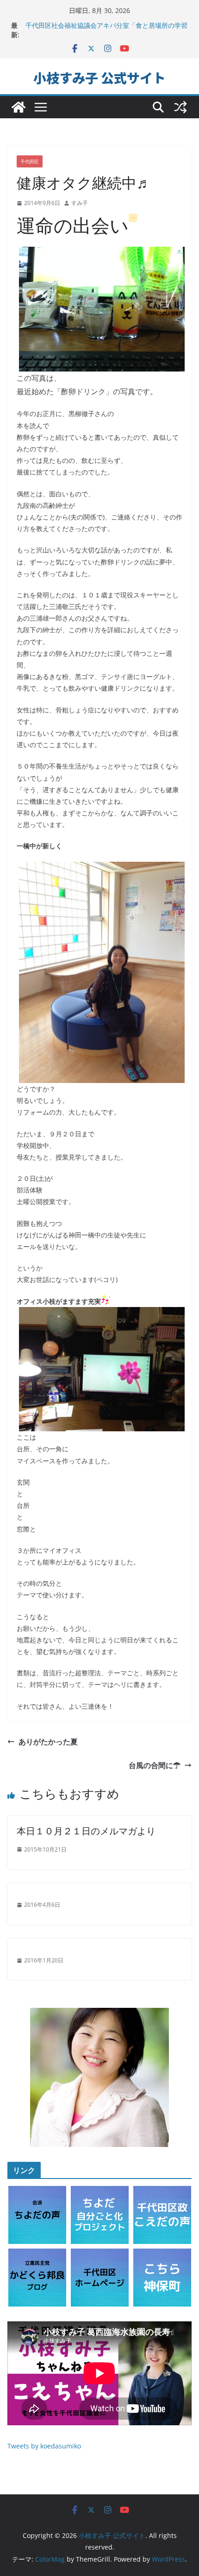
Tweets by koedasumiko (44, 2446)
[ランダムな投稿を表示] (180, 107)
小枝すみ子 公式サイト (99, 77)
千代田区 (30, 161)
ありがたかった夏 (48, 1742)
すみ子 (80, 203)
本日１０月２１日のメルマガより (86, 1831)
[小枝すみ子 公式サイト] (19, 107)
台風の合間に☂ (155, 1765)
